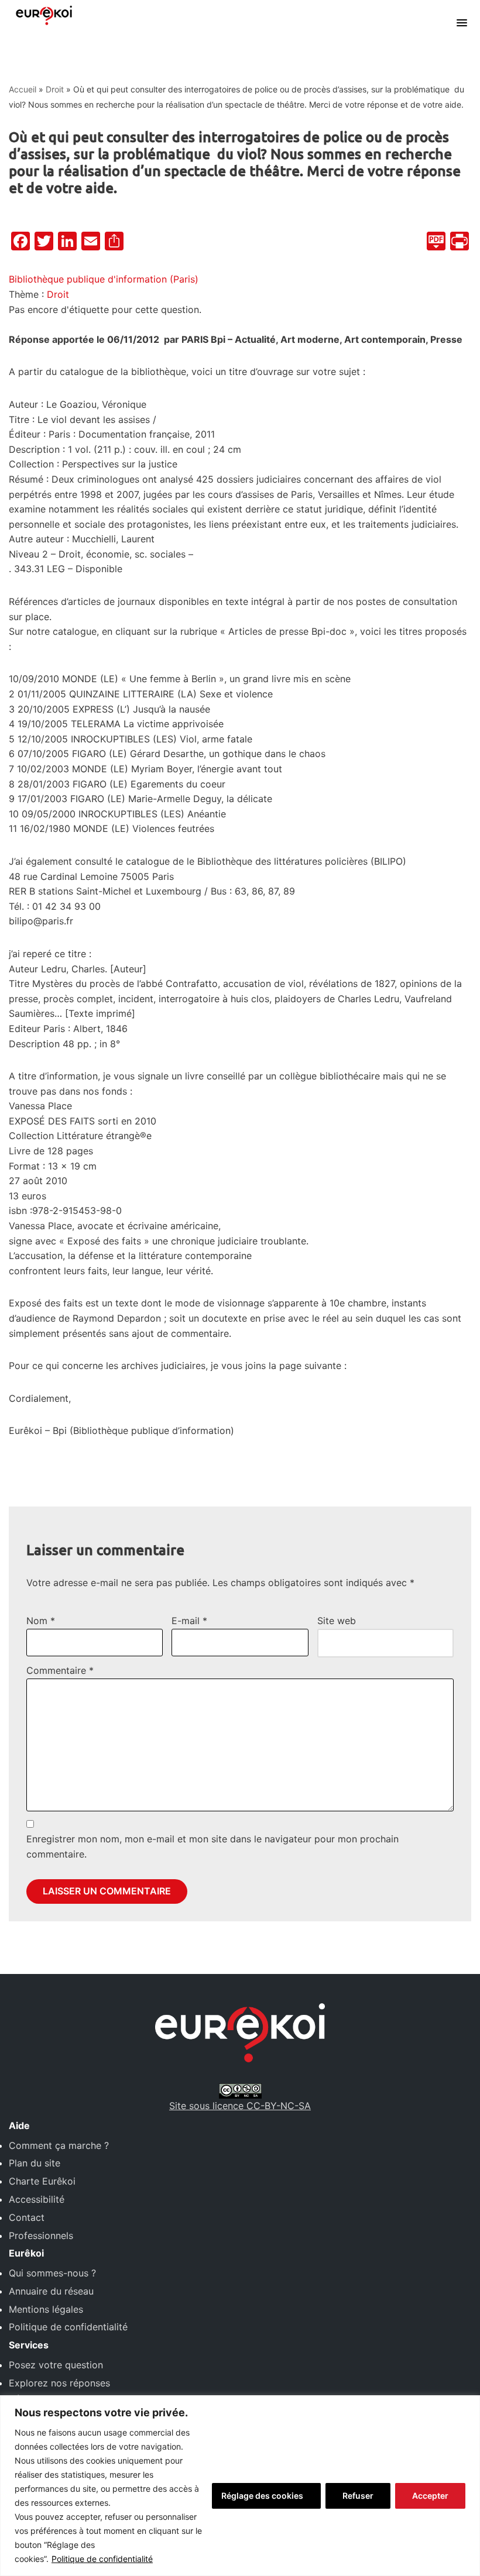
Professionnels (41, 2235)
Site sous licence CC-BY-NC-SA (240, 2106)
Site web (337, 1621)
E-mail (189, 1621)
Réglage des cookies (262, 2496)
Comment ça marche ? (59, 2145)
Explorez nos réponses (59, 2383)
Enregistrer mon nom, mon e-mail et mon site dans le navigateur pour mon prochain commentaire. (212, 1846)
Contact (27, 2217)
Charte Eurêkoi (42, 2181)
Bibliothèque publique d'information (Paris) (104, 279)
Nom (41, 1621)
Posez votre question (56, 2365)
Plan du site (35, 2163)
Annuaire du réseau (51, 2291)
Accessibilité (37, 2199)
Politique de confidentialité (102, 2559)
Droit (55, 89)
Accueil (23, 89)
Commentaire (60, 1670)
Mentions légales (46, 2309)
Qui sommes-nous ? (52, 2273)
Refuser (358, 2496)
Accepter (430, 2496)
